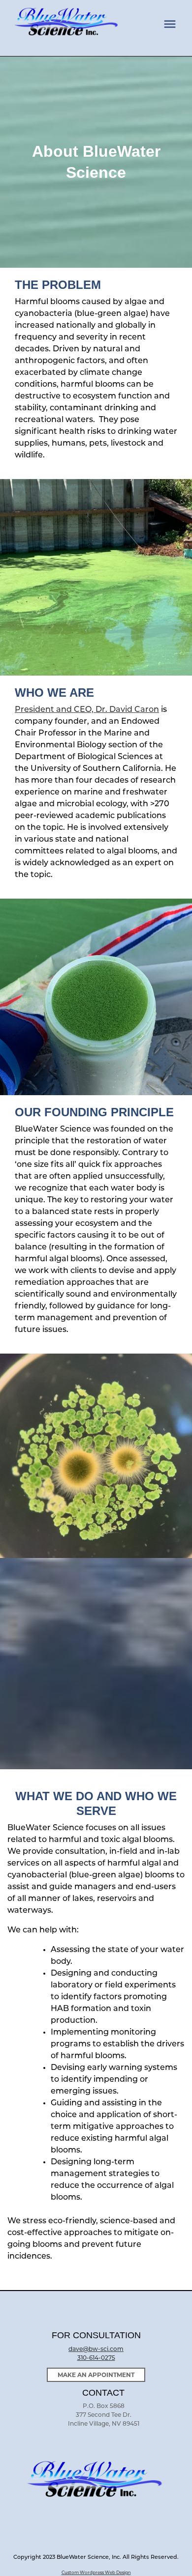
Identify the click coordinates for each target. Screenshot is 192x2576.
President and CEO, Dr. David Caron (87, 710)
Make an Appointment (96, 2375)
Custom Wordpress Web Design (96, 2573)
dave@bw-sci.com (96, 2350)
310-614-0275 (96, 2358)
